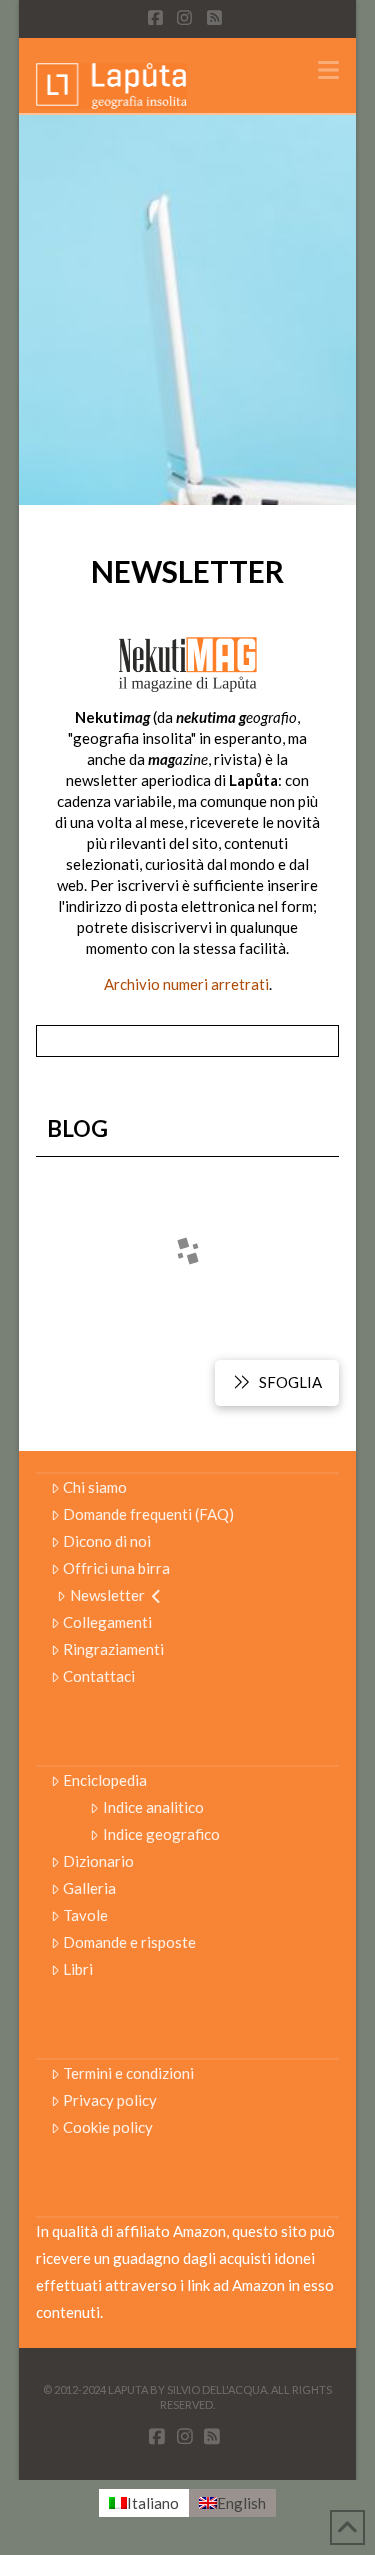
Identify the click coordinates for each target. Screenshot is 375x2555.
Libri (78, 1969)
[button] (328, 70)
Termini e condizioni (128, 2073)
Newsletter (107, 1595)
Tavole (85, 1915)
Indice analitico (153, 1807)
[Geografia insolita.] (112, 84)
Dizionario (98, 1861)
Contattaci (99, 1676)
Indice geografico (161, 1834)
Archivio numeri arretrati (186, 984)
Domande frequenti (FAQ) (148, 1514)
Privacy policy (110, 2100)
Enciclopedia (105, 1780)
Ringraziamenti (113, 1649)
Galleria (89, 1888)
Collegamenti (107, 1622)
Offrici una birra (116, 1568)
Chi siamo (95, 1487)
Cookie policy (108, 2127)
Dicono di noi (107, 1541)
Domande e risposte (129, 1942)
